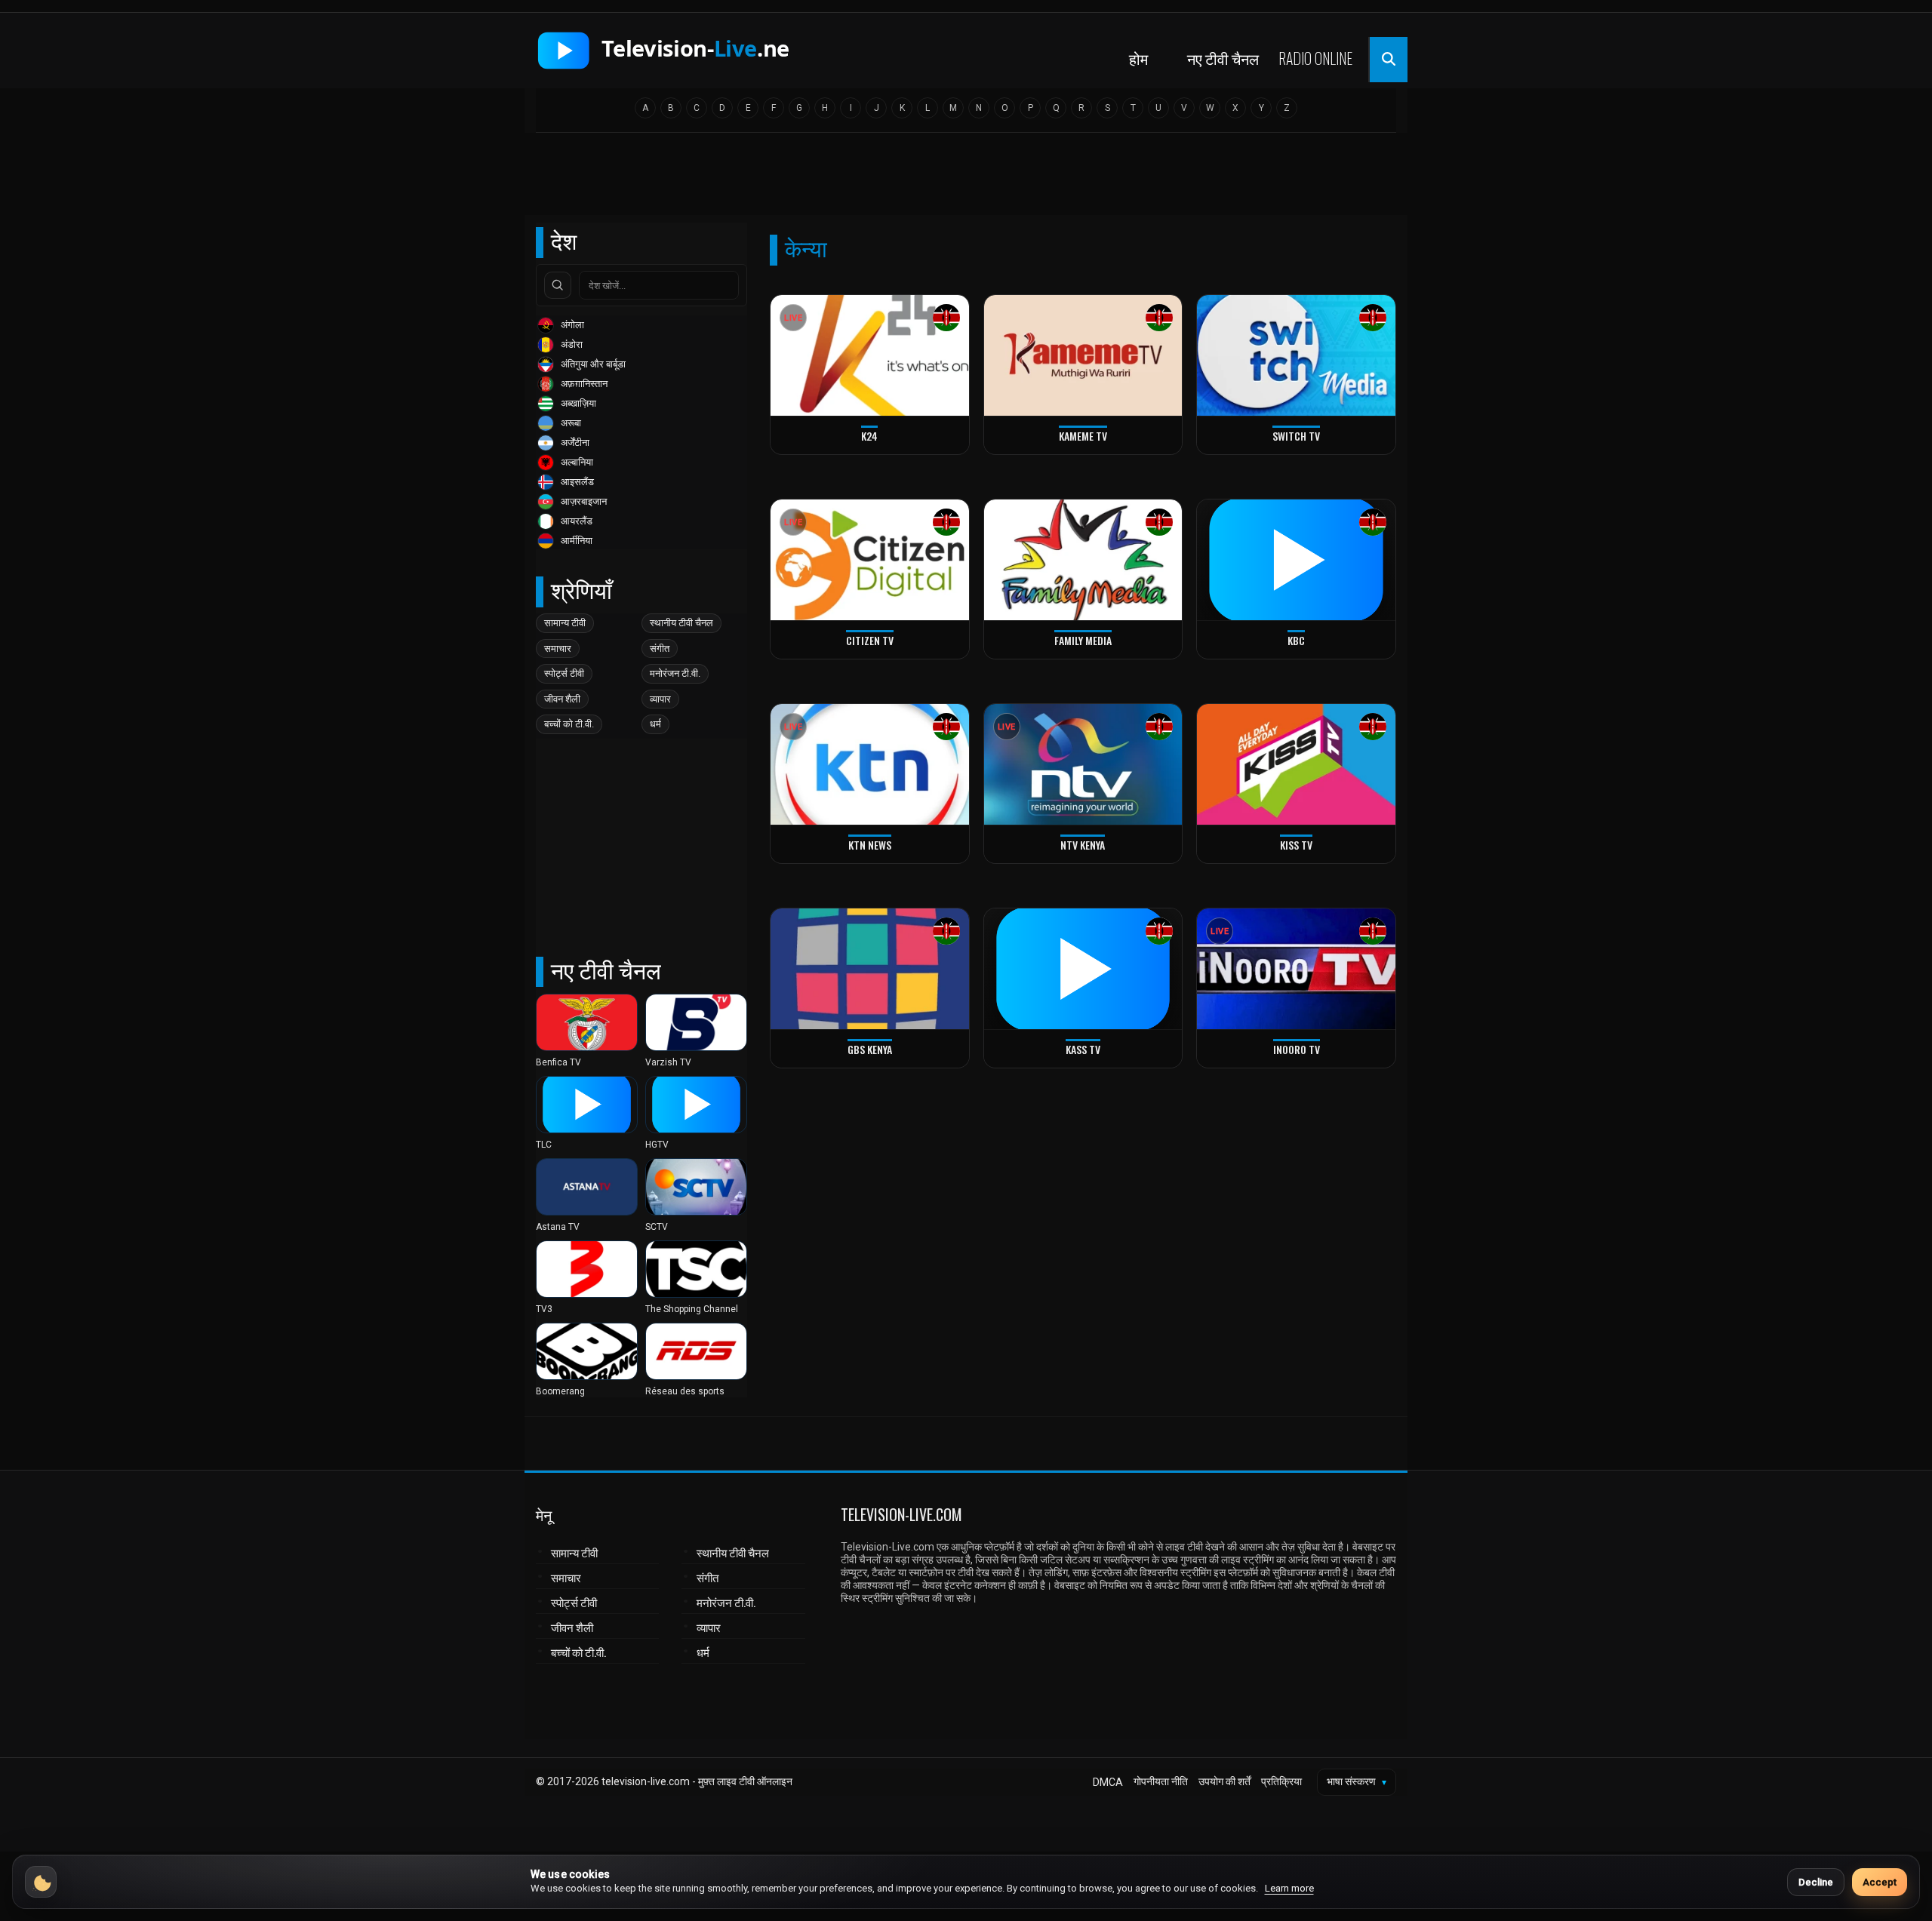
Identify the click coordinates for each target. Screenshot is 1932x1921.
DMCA (1108, 1782)
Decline (1816, 1882)
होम (1138, 58)
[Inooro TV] (1296, 969)
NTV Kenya (1083, 845)
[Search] (558, 285)
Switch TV (1296, 436)
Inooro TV (1297, 1049)
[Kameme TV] (1083, 356)
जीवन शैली (562, 699)
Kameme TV (1083, 436)
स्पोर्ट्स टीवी (564, 673)
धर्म (655, 724)
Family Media (1083, 640)
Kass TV (1083, 1049)
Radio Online (1315, 58)
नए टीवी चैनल (1223, 58)
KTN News (870, 845)
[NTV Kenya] (1083, 765)
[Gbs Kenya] (870, 969)
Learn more (1289, 1888)
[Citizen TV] (870, 560)
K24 (869, 436)
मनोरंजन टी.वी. (675, 673)
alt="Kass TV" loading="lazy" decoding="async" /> (1051, 1065)
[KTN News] (870, 765)
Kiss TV (1296, 845)
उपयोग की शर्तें (1224, 1781)
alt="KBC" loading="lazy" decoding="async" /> (1255, 656)
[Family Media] (1083, 560)
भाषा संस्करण (1357, 1781)
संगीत (660, 649)
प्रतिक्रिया (1281, 1781)
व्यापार (660, 699)
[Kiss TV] (1296, 765)
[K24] (870, 356)
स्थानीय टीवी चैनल (681, 623)
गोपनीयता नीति (1161, 1781)
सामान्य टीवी (565, 623)
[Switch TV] (1296, 356)
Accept (1880, 1882)
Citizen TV (870, 640)
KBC (1296, 640)
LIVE (793, 318)
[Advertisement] (966, 179)
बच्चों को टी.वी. (569, 724)
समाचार (558, 649)
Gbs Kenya (870, 1049)
